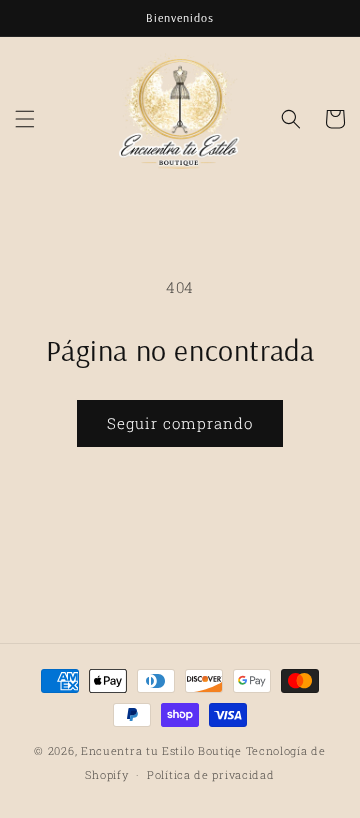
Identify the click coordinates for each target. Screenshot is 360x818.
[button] (25, 119)
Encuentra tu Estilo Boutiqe (163, 750)
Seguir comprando (180, 423)
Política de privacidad (210, 774)
